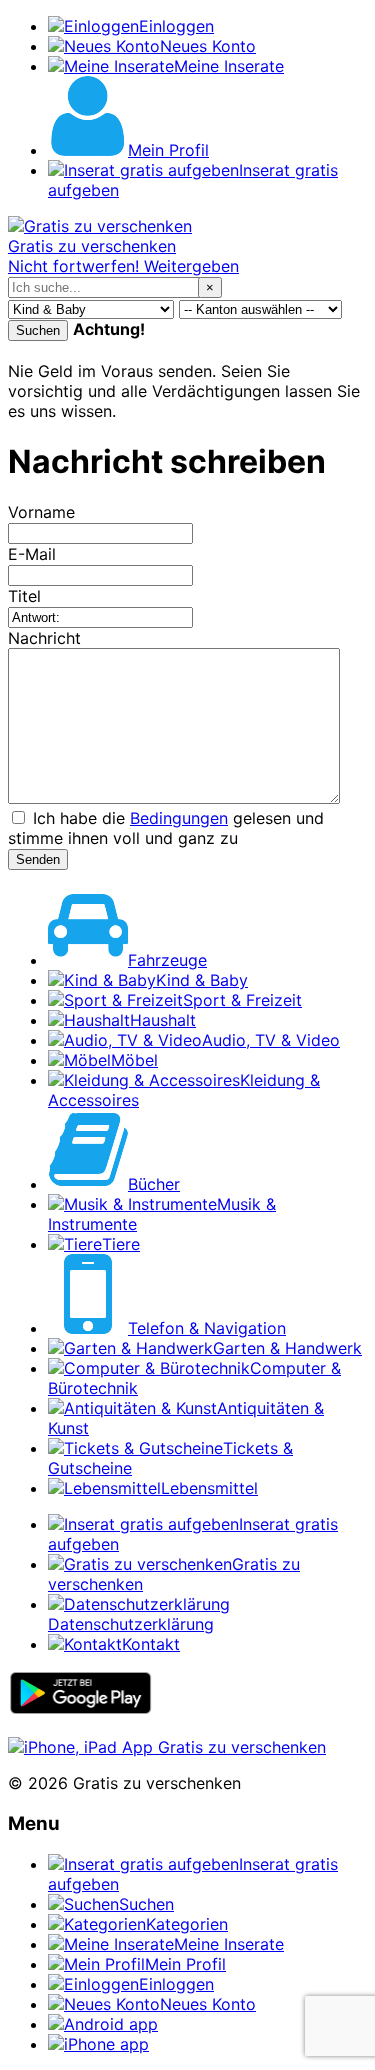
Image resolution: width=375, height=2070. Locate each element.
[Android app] (80, 1710)
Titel (24, 596)
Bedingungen (179, 818)
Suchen (38, 330)
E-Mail (32, 554)
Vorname (41, 512)
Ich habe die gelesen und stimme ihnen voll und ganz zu (166, 828)
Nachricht (44, 638)
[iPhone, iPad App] (167, 1747)
